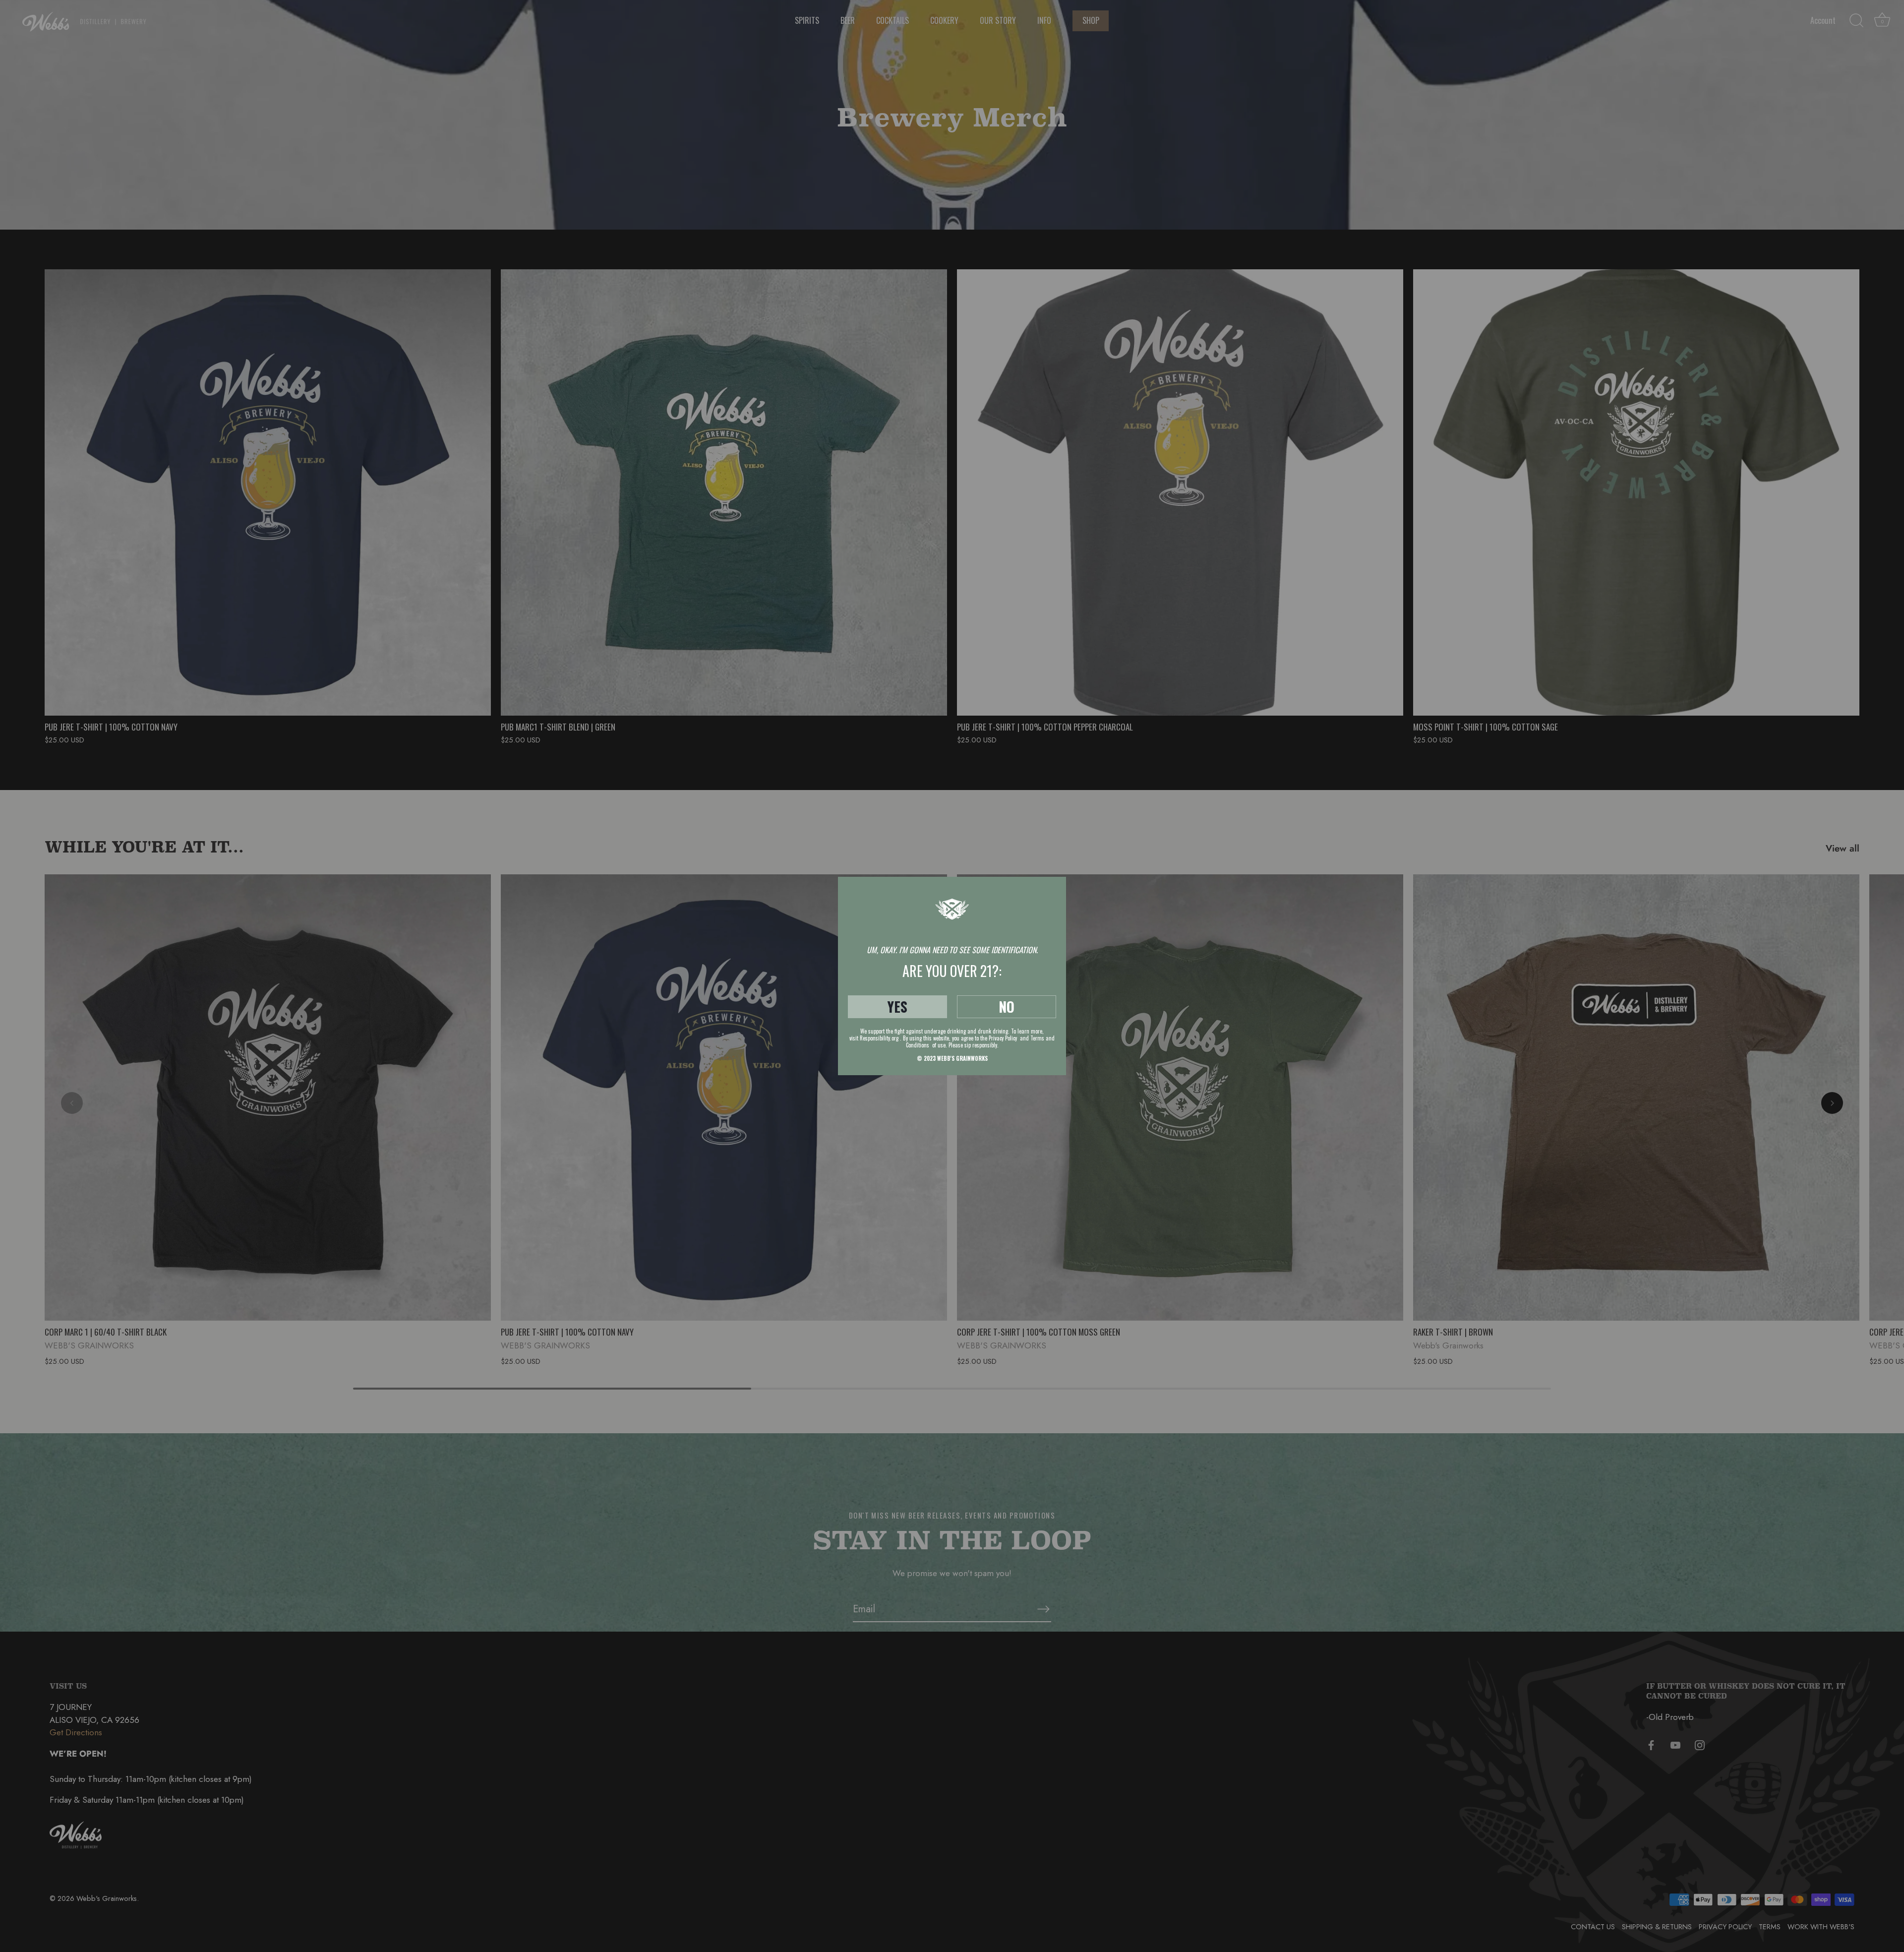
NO (1007, 1006)
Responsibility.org (879, 1038)
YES (897, 1006)
